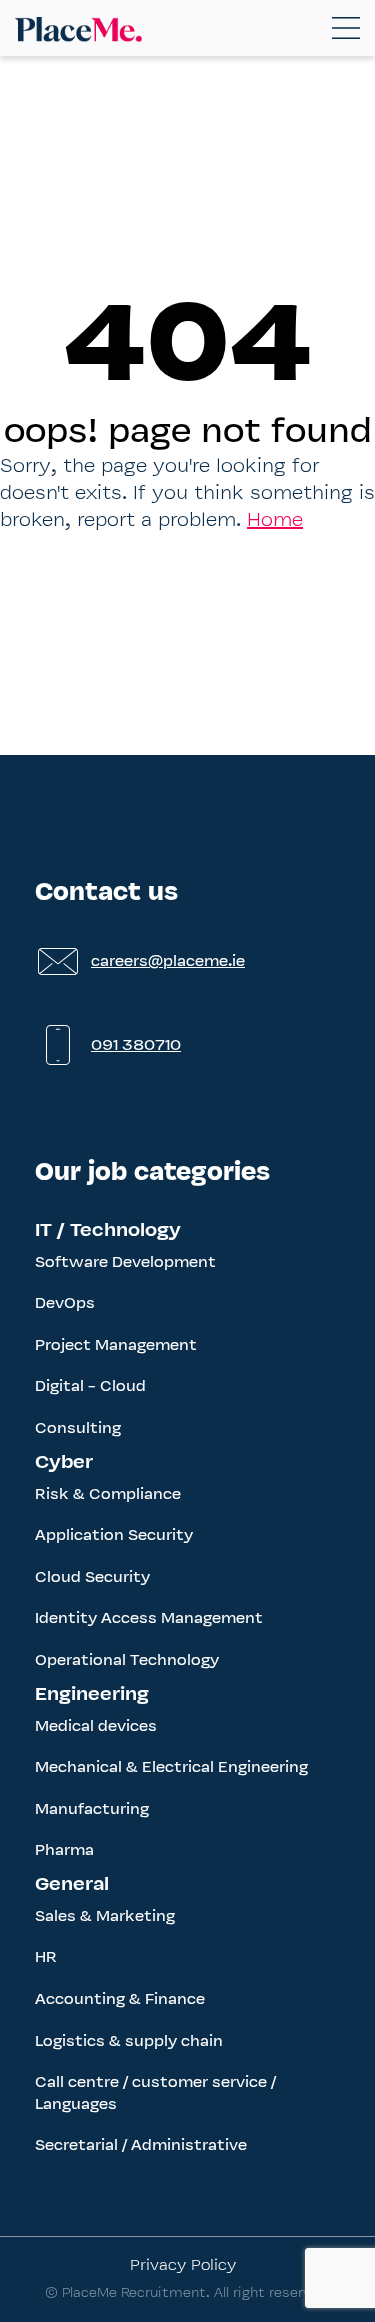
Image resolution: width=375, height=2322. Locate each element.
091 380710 (136, 1044)
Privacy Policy (183, 2264)
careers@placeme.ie (168, 960)
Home (275, 519)
